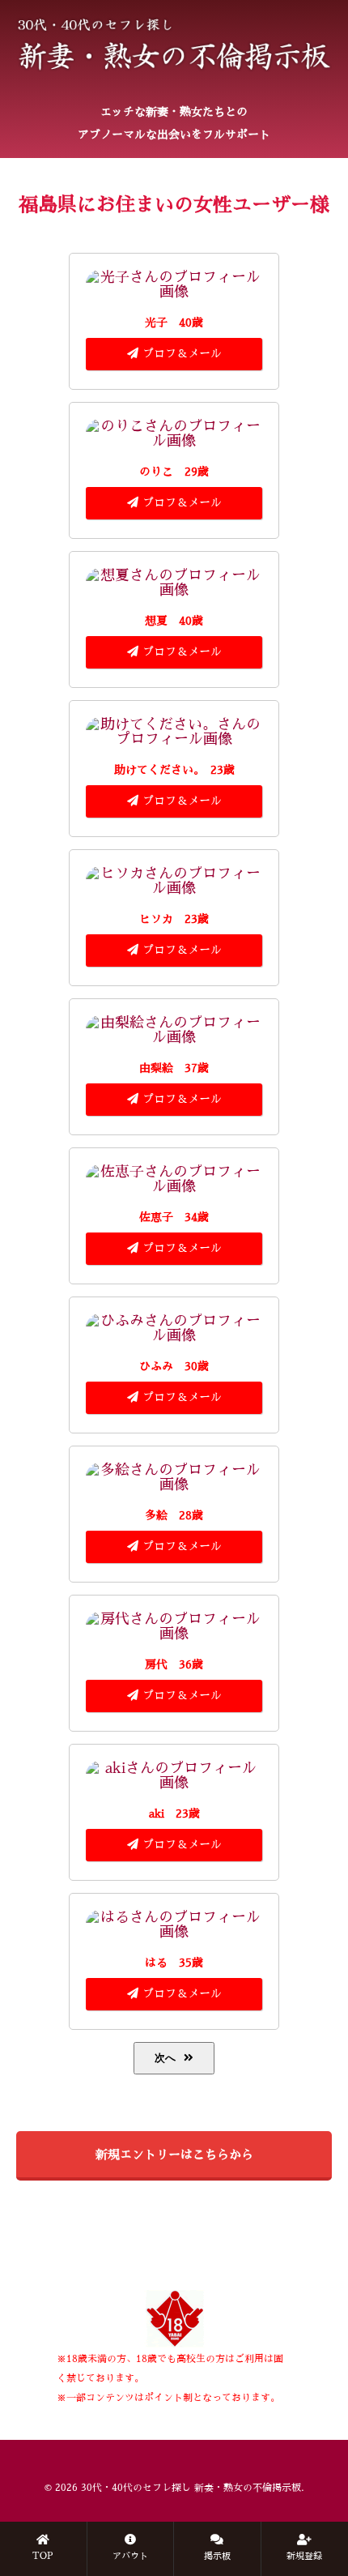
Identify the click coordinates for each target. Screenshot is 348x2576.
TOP (43, 2556)
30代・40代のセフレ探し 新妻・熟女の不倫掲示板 (191, 2488)
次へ (165, 2058)
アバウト (130, 2556)
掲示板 (217, 2556)
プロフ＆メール (182, 353)
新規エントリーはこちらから (174, 2154)
